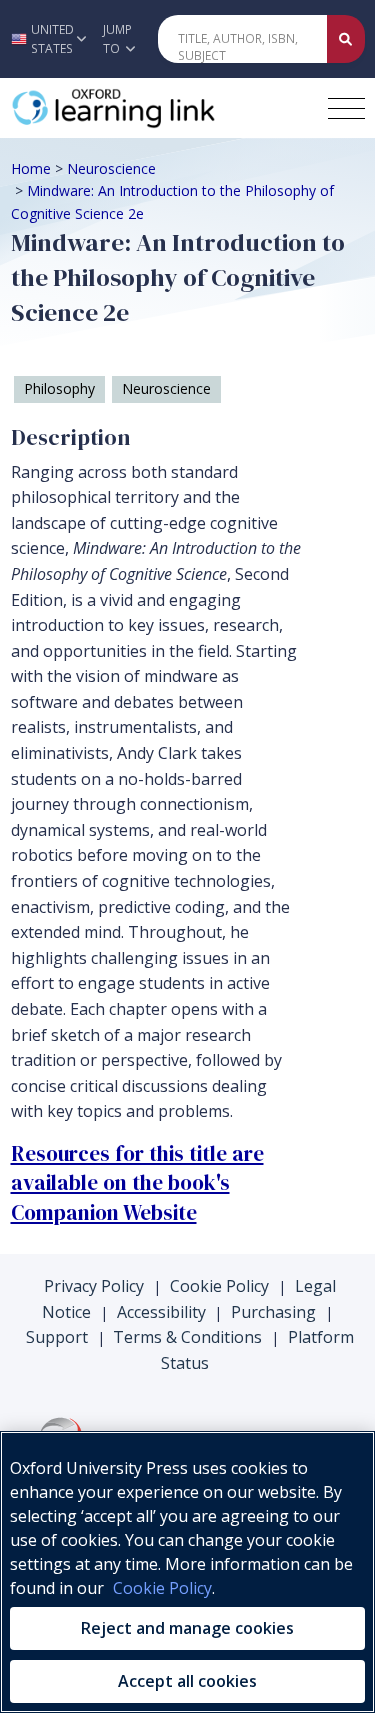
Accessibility (161, 1312)
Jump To (117, 39)
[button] (46, 39)
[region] (187, 1572)
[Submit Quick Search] (346, 39)
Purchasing (273, 1312)
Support (57, 1337)
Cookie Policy (219, 1286)
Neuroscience (111, 168)
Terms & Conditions (187, 1337)
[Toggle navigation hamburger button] (346, 108)
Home (31, 168)
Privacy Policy (94, 1286)
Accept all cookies (187, 1681)
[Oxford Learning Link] (161, 108)
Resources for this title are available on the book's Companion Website (137, 1183)
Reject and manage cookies (187, 1628)
